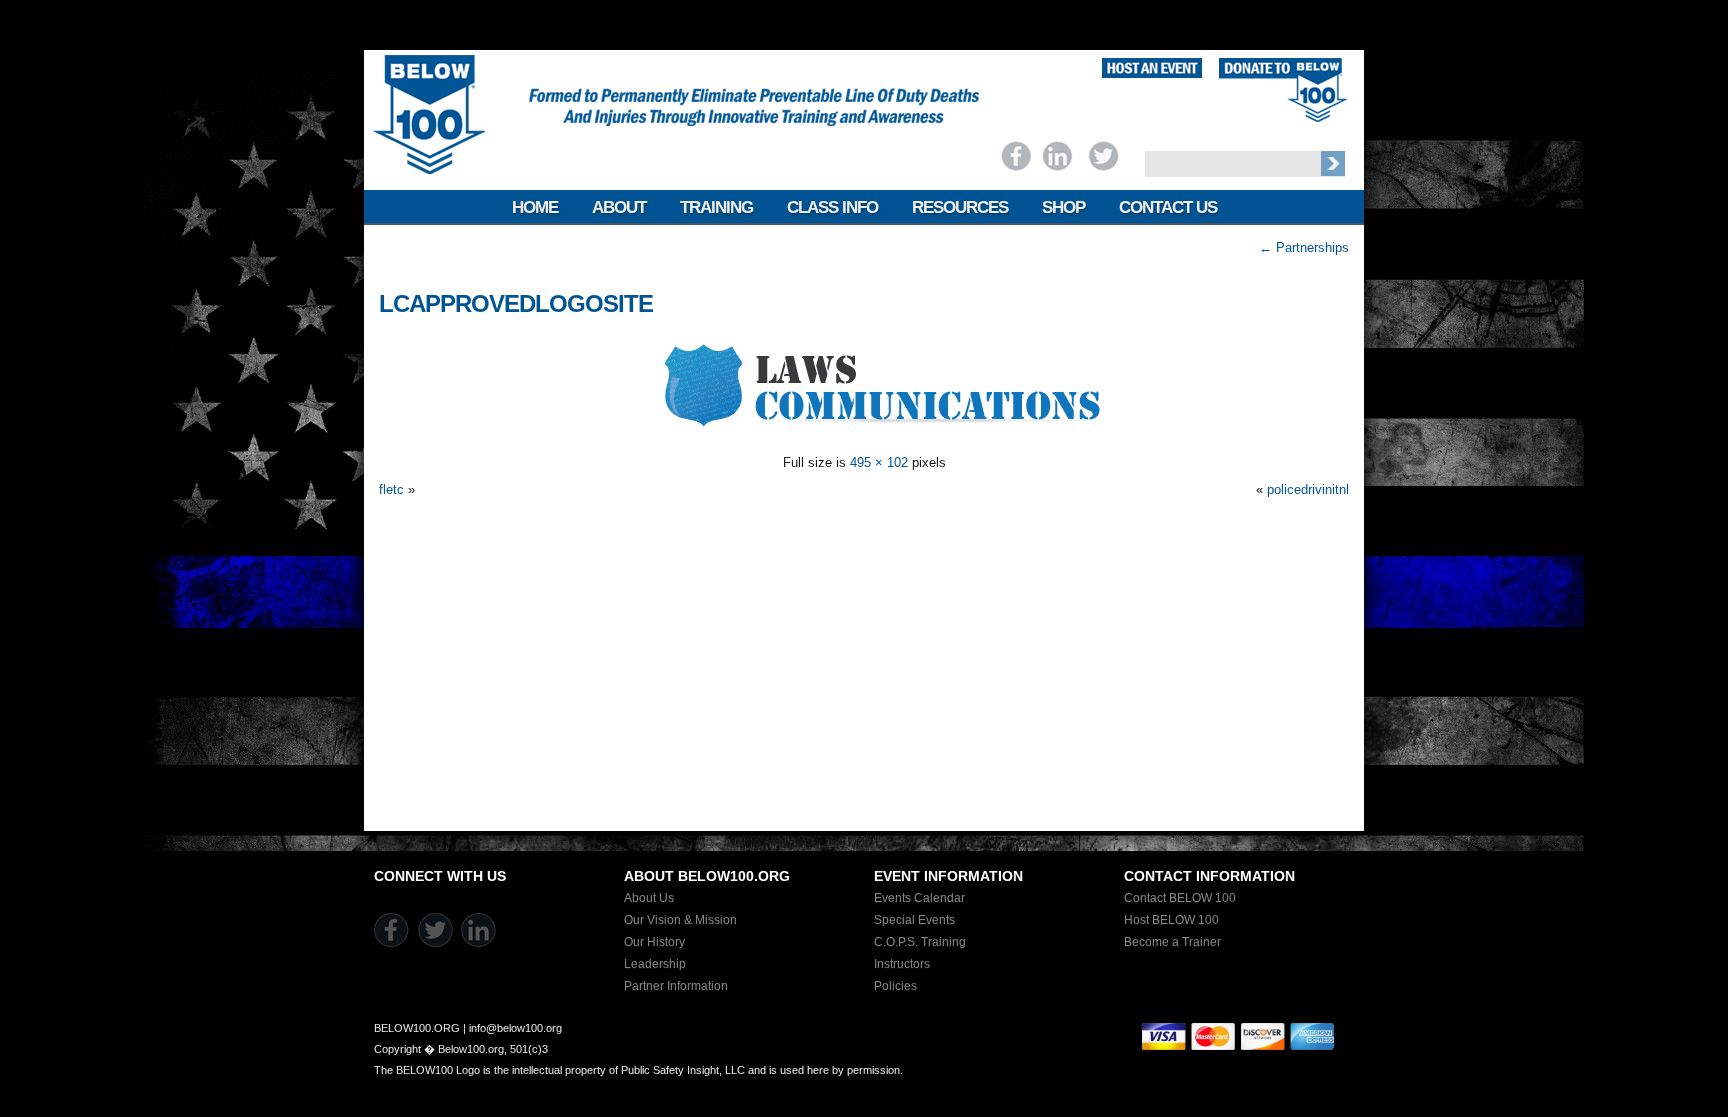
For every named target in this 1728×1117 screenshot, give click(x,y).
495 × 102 (879, 462)
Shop (1063, 207)
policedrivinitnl (1308, 489)
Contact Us (1168, 207)
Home (535, 207)
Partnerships (1304, 247)
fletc (391, 489)
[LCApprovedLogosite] (864, 435)
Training (716, 207)
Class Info (832, 207)
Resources (960, 207)
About (619, 207)
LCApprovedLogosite (516, 303)
